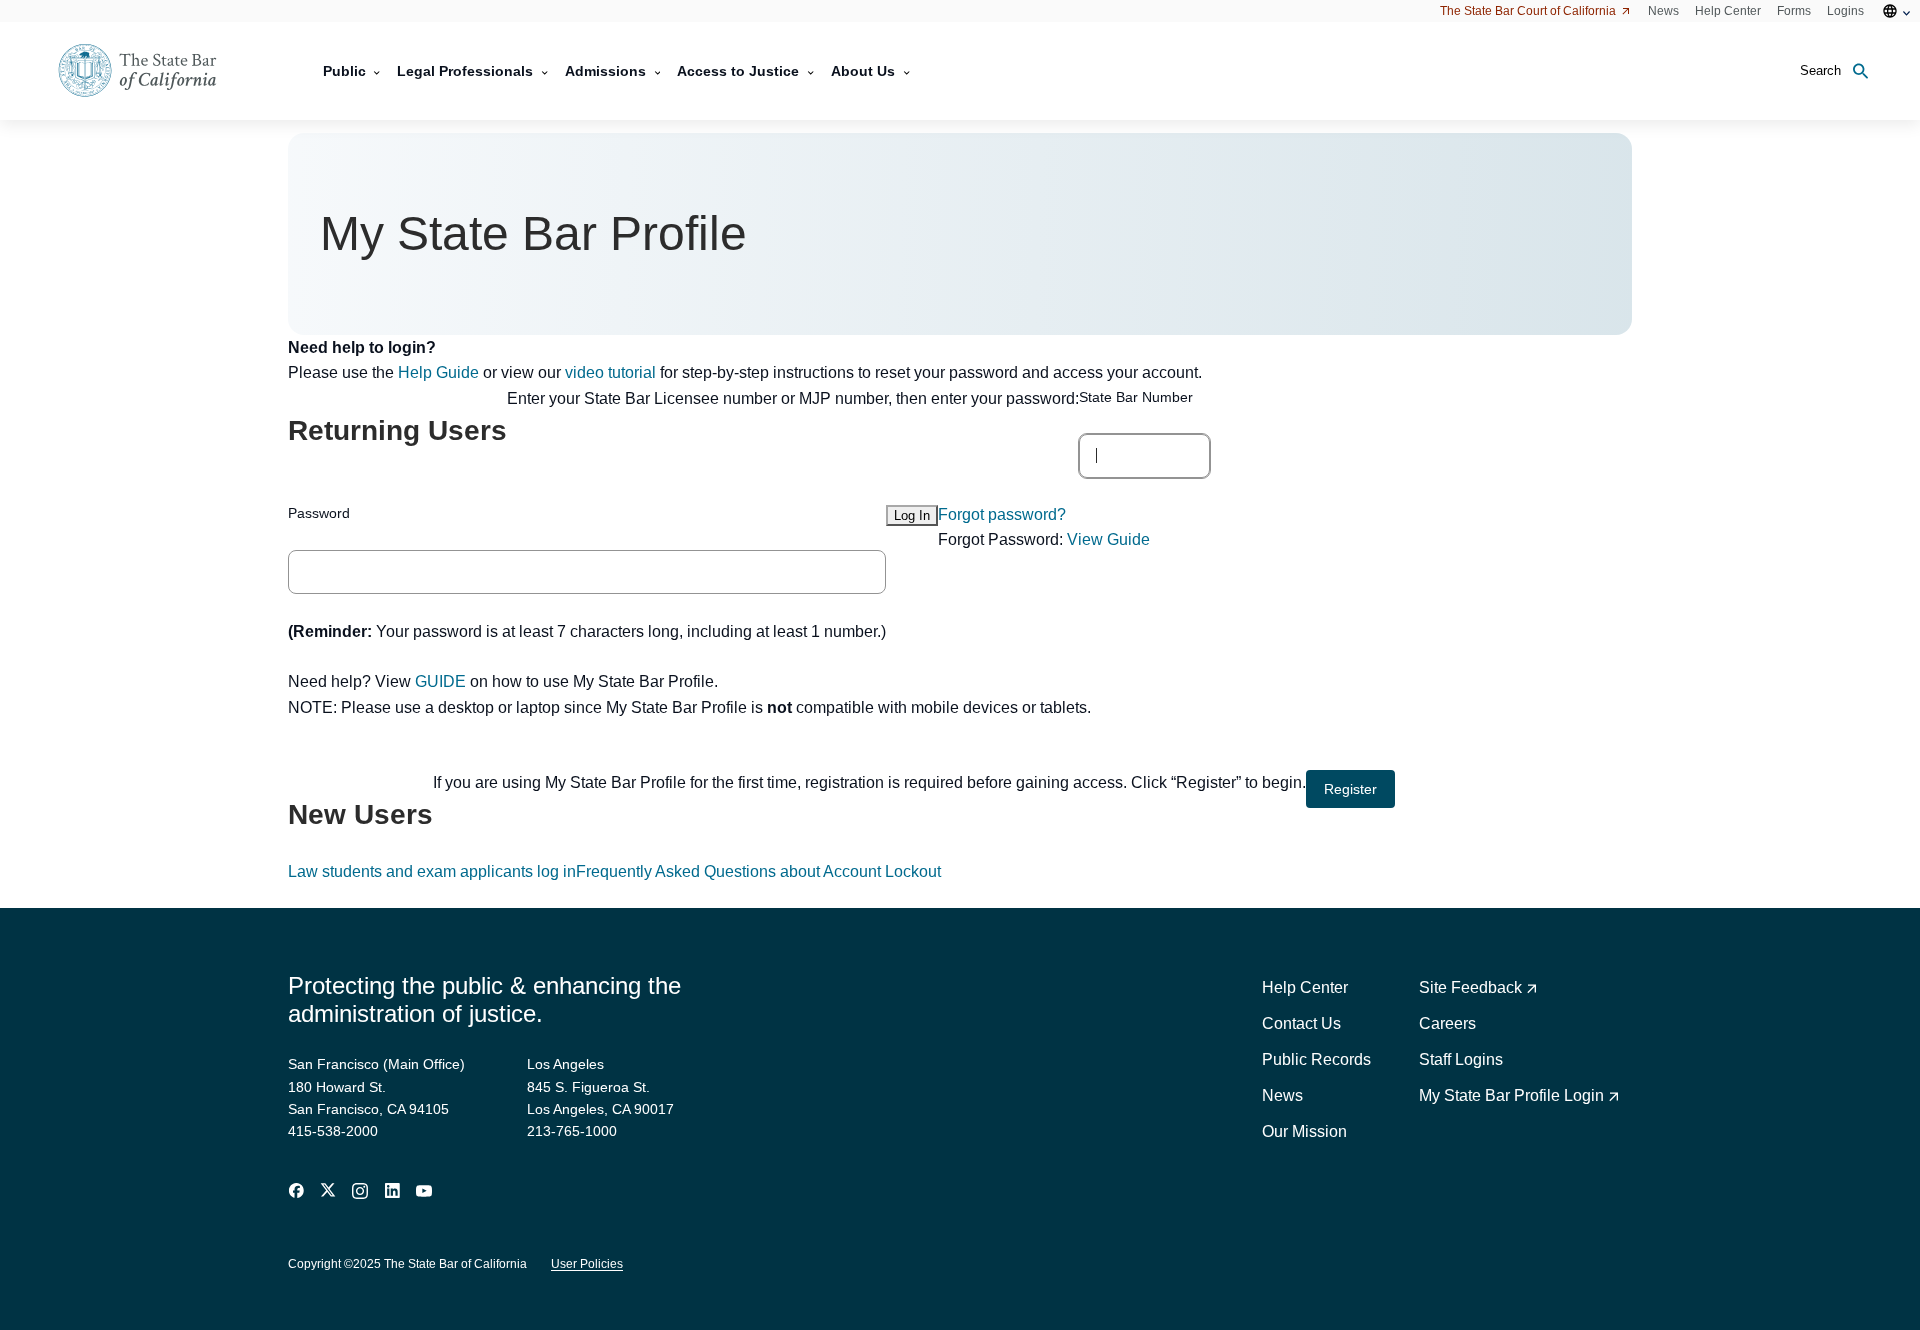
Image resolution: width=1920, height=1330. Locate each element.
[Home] (150, 71)
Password (319, 513)
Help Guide (438, 372)
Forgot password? (1002, 514)
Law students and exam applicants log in (432, 871)
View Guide (1108, 539)
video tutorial (610, 372)
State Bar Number (1136, 397)
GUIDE (440, 681)
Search (1820, 70)
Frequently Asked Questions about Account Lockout (758, 871)
